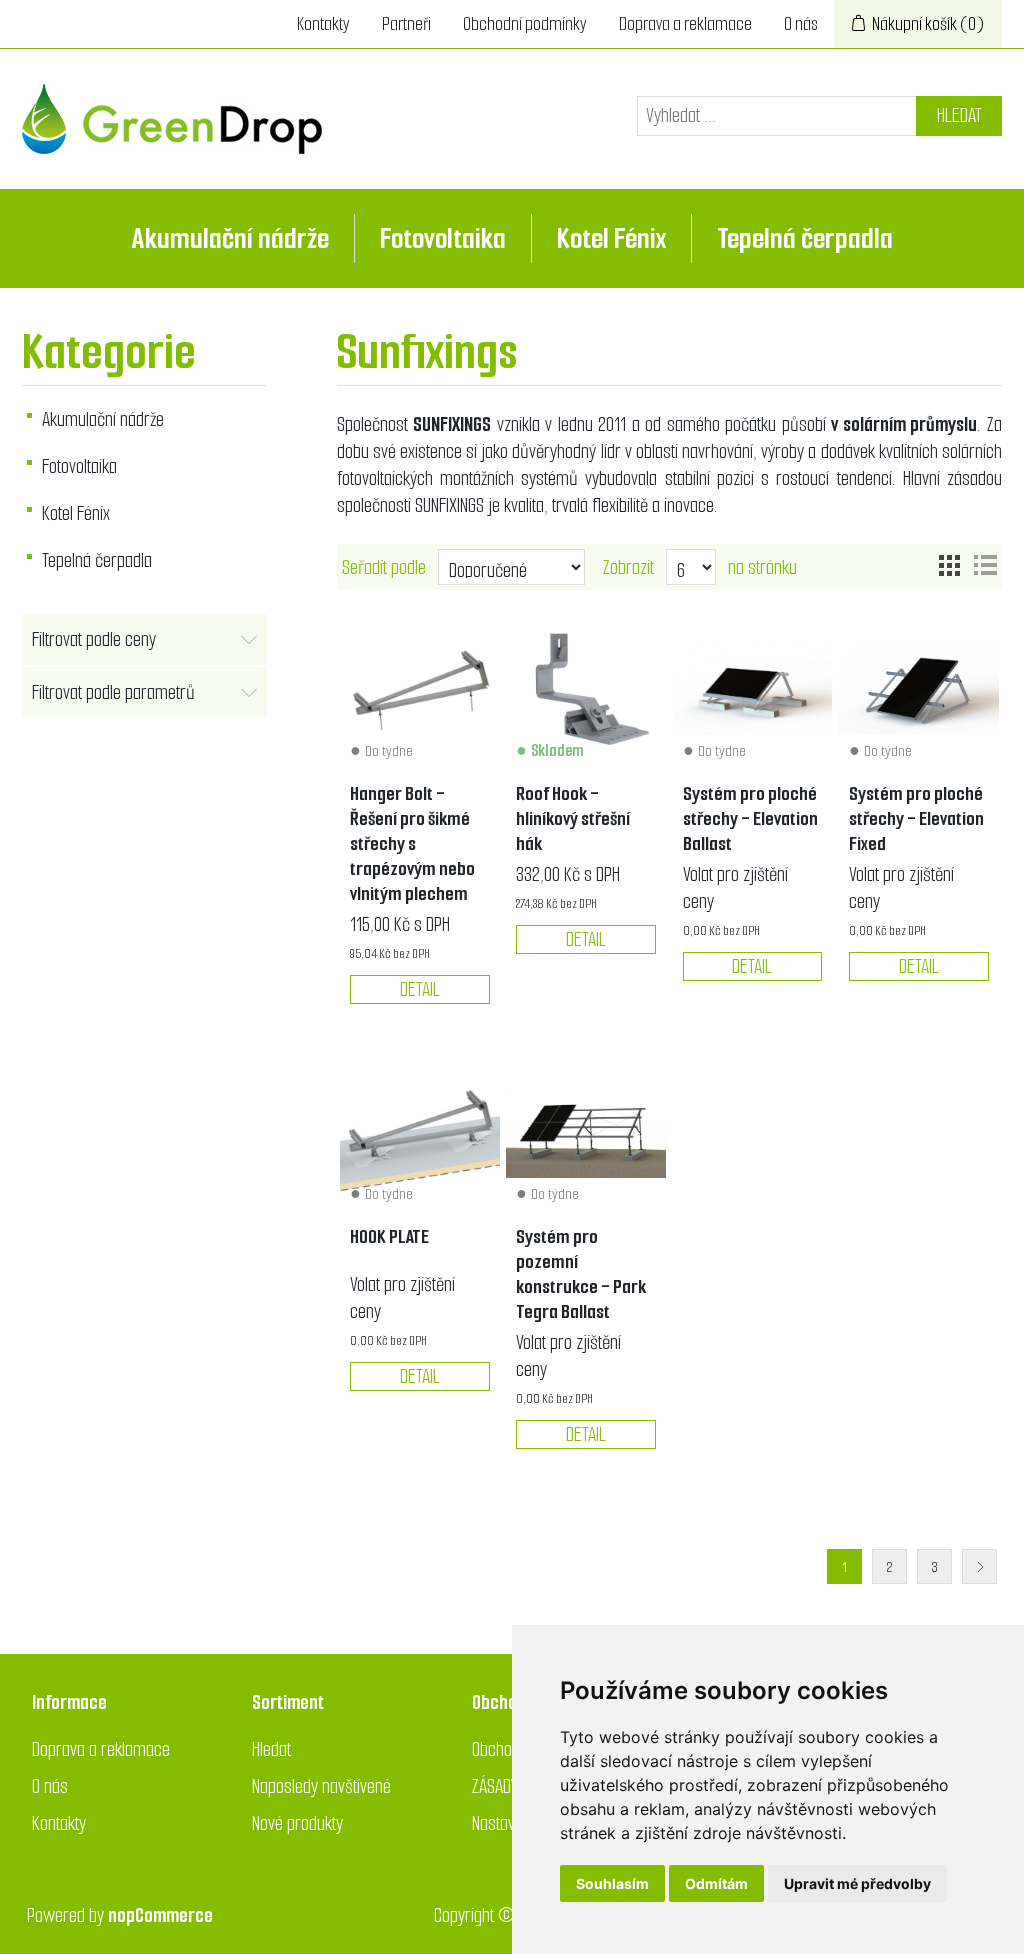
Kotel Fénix (611, 238)
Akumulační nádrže (230, 238)
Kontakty (323, 24)
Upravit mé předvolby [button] (857, 1883)
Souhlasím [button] (612, 1883)
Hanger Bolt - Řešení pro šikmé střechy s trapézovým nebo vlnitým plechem (412, 843)
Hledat (959, 115)
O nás (801, 24)
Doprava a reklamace (685, 24)
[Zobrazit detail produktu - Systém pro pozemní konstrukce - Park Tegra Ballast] (586, 1134)
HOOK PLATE (389, 1236)
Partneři (406, 24)
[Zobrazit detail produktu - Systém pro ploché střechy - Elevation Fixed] (919, 690)
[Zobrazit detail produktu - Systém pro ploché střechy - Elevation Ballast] (753, 690)
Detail (420, 989)
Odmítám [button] (716, 1883)
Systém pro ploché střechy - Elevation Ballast (750, 818)
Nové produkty (297, 1823)
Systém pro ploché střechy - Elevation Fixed (916, 818)
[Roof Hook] (586, 690)
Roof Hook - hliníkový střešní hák (573, 818)
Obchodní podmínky (525, 24)
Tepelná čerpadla (805, 238)
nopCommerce (160, 1915)
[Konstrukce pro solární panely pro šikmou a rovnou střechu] (420, 1134)
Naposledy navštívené (321, 1786)
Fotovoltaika (443, 238)
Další (979, 1566)
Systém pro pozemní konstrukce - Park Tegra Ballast (581, 1274)
